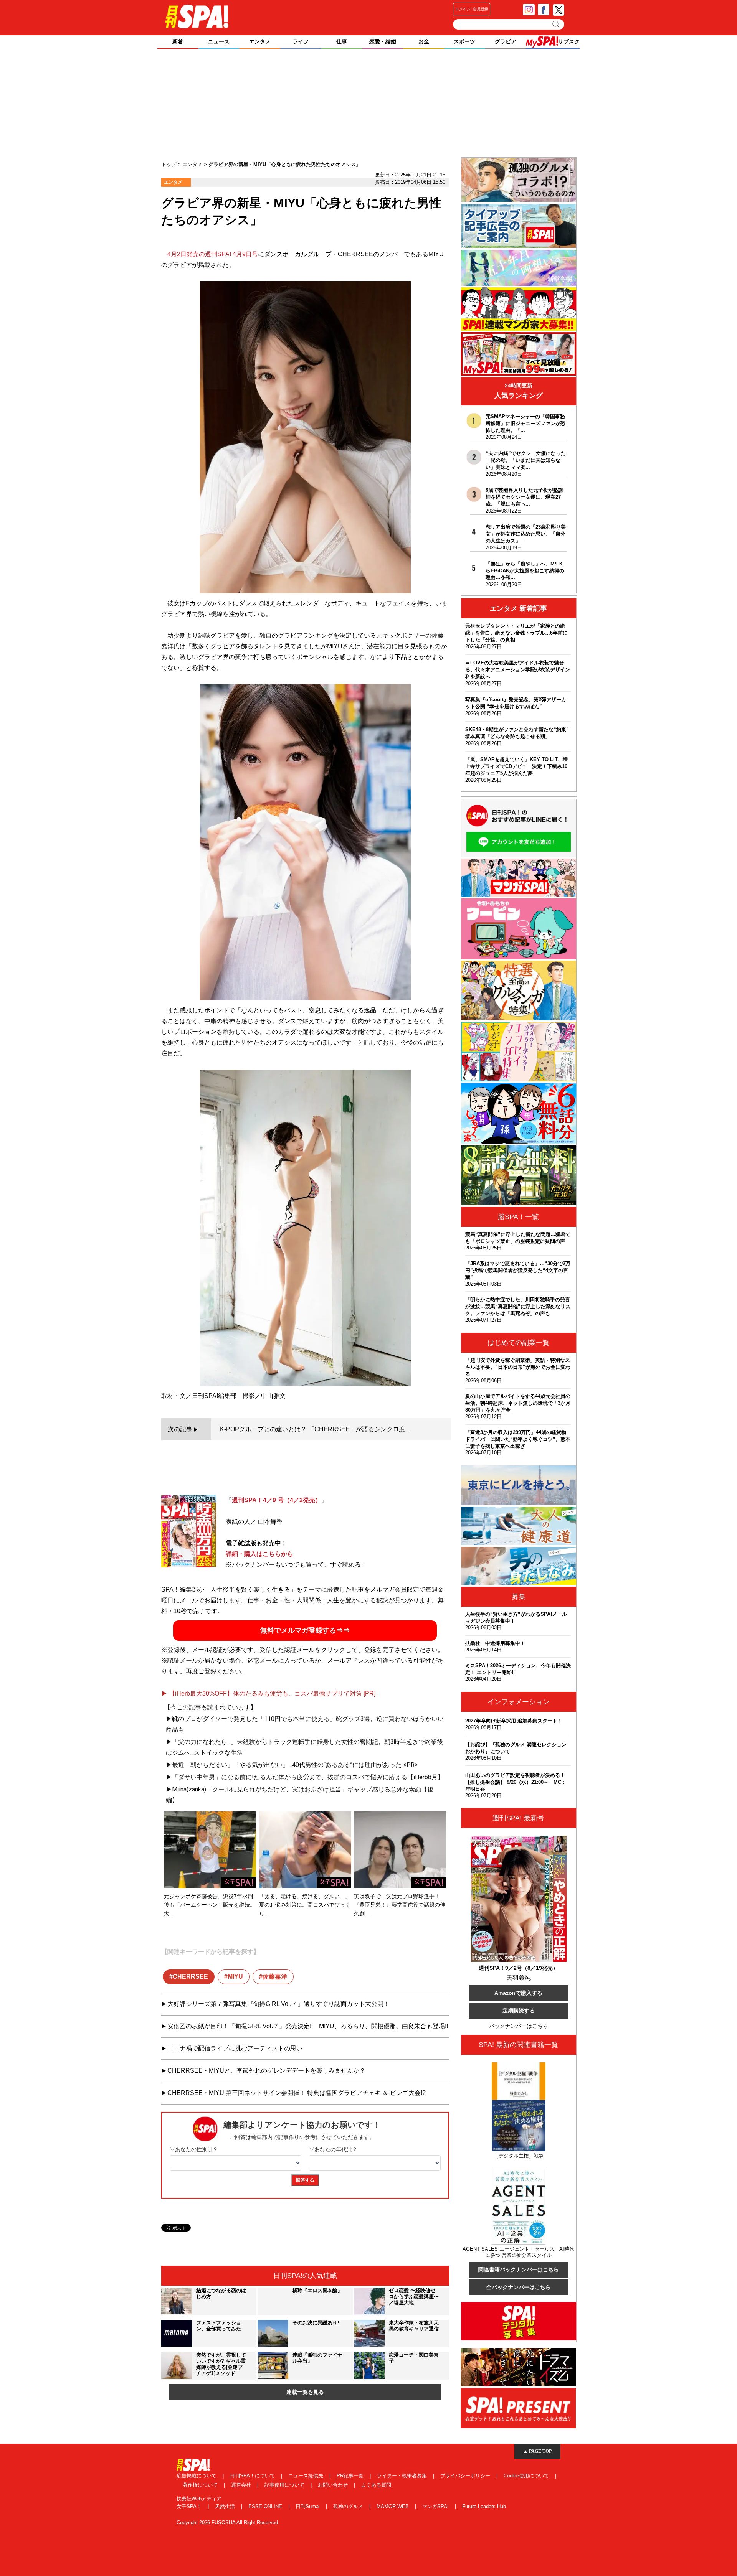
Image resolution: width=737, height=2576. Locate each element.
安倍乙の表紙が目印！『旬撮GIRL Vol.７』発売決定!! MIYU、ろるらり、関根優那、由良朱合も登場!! (308, 2026)
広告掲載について (197, 2476)
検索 (556, 24)
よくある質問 (376, 2485)
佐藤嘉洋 (275, 1977)
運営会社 (242, 2485)
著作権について (201, 2485)
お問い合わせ (334, 2485)
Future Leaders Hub (484, 2506)
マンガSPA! (436, 2506)
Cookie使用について (527, 2476)
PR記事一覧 (351, 2476)
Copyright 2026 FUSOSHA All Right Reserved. (228, 2522)
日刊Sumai (308, 2506)
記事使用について (285, 2485)
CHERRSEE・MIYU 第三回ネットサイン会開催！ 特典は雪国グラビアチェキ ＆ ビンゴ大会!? (297, 2093)
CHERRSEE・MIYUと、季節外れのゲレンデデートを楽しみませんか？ (266, 2071)
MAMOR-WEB (393, 2506)
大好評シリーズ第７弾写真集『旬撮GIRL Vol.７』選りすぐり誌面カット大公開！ (278, 2004)
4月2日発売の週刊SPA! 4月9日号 (213, 254)
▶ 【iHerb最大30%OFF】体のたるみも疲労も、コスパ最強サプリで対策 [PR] (268, 1693)
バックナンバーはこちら (519, 2026)
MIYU (235, 1977)
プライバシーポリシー (466, 2476)
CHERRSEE (190, 1977)
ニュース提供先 (307, 2476)
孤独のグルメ (349, 2506)
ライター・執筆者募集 (403, 2476)
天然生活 (226, 2506)
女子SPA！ (190, 2506)
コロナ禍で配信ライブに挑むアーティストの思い (235, 2048)
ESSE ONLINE (266, 2506)
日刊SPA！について (253, 2476)
